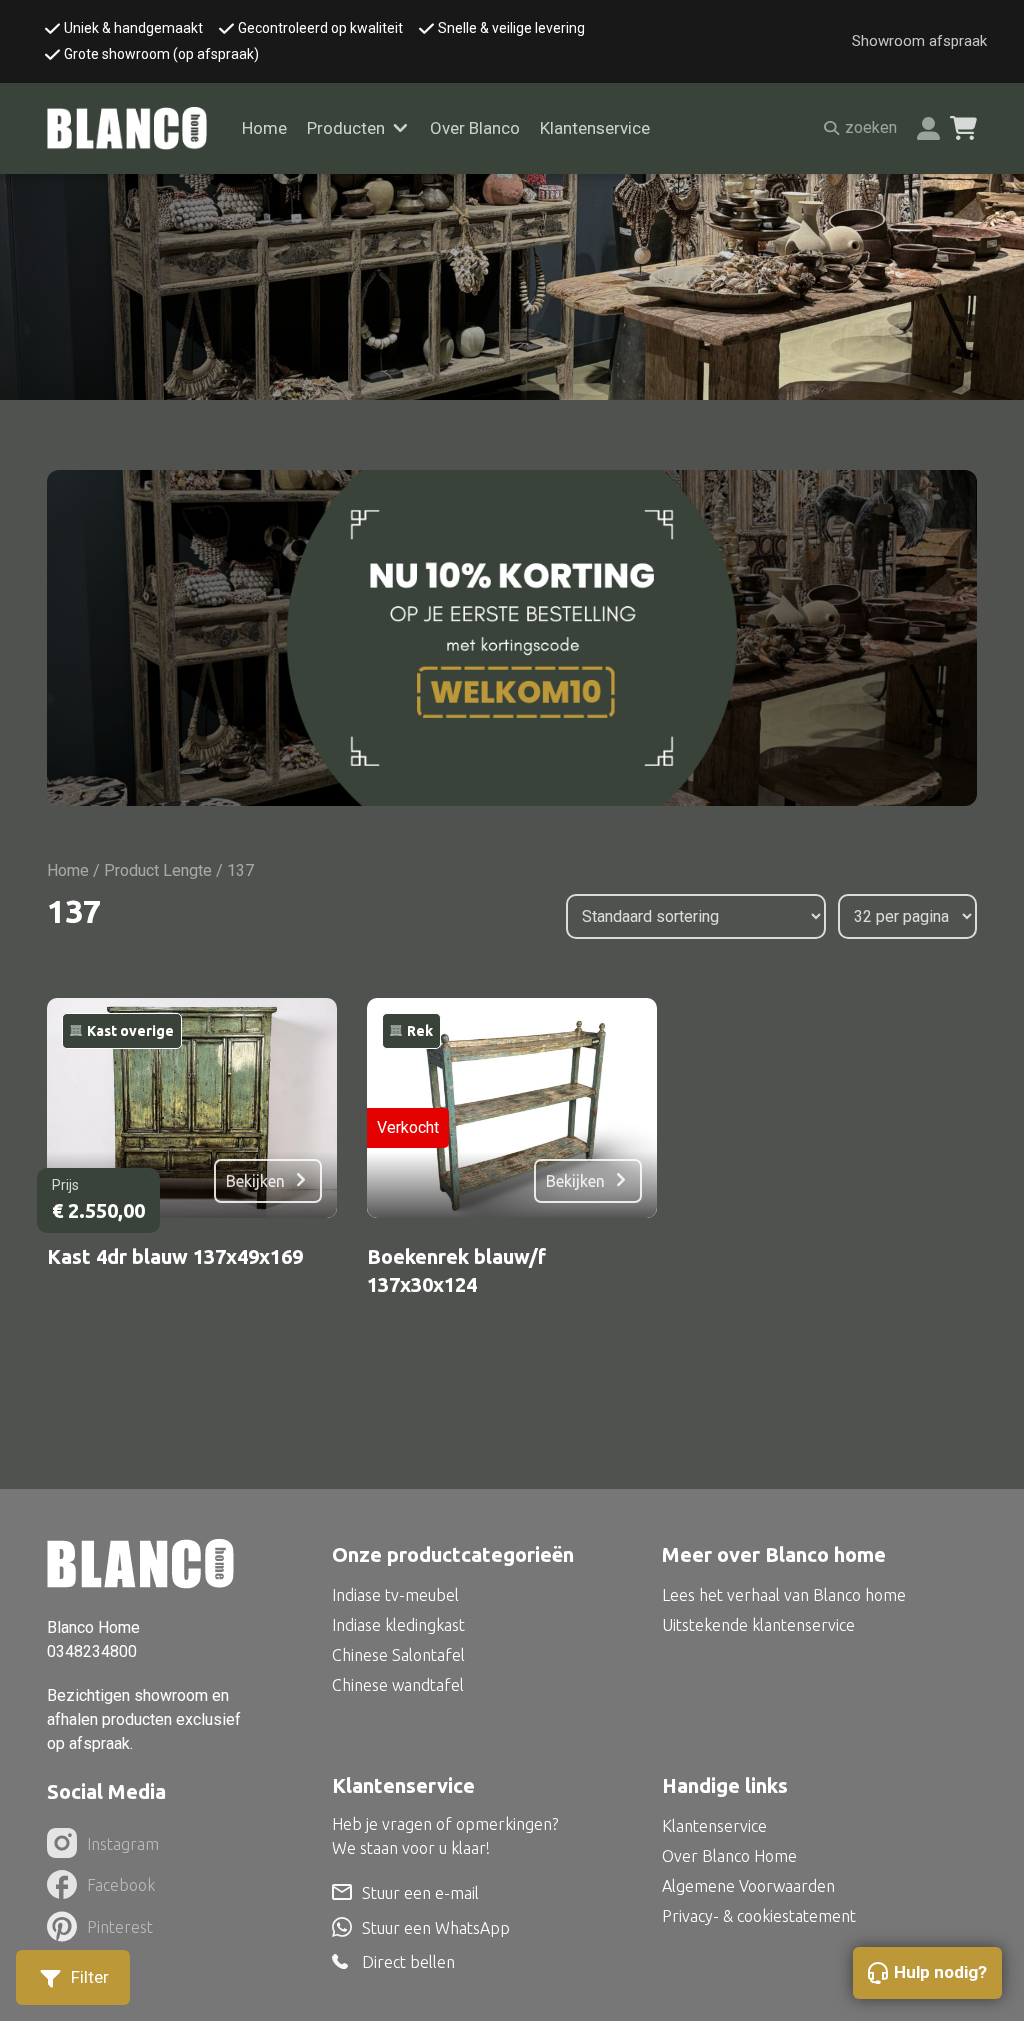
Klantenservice (595, 128)
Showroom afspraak (919, 41)
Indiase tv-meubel (395, 1595)
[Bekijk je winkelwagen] (963, 128)
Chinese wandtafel (398, 1685)
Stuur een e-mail (420, 1893)
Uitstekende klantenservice (758, 1625)
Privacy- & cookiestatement (759, 1916)
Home (264, 128)
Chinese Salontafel (398, 1655)
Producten (346, 128)
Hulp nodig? (940, 1972)
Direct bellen (408, 1962)
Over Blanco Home (729, 1856)
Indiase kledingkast (398, 1625)
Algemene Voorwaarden (748, 1886)
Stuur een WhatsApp (436, 1928)
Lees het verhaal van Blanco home (784, 1595)
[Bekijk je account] (928, 128)
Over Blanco (475, 128)
